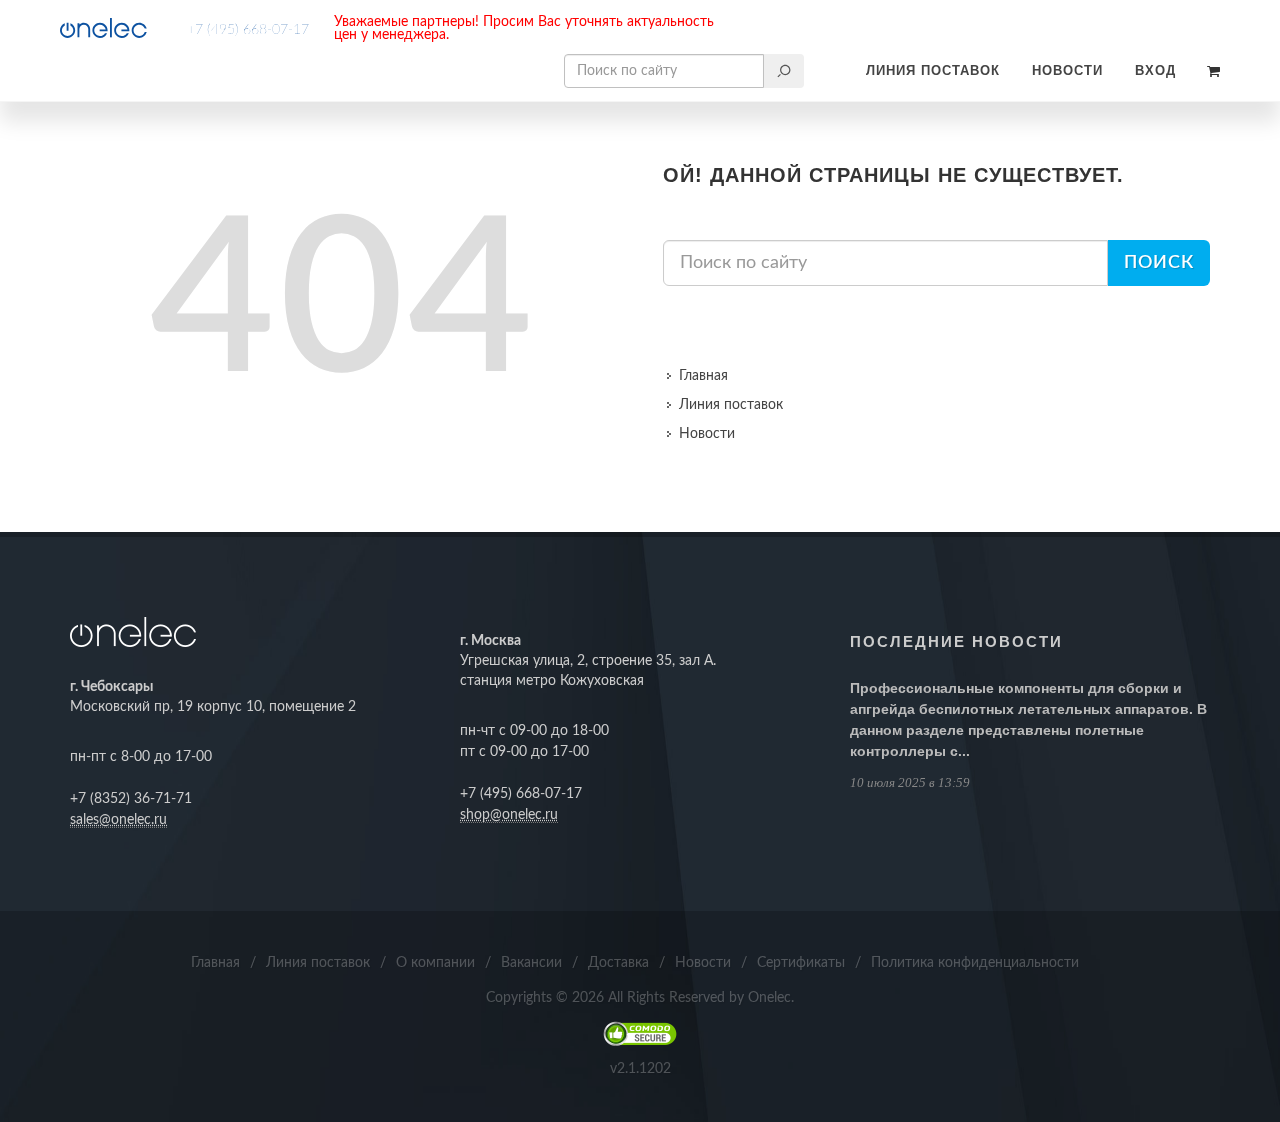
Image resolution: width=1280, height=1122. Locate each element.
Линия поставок (933, 70)
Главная (703, 376)
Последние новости (956, 641)
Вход (1155, 70)
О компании (435, 963)
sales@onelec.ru (118, 820)
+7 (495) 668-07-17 (248, 30)
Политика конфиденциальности (975, 963)
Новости (1067, 70)
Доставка (618, 963)
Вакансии (531, 963)
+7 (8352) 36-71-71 (131, 799)
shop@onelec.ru (509, 815)
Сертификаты (801, 963)
